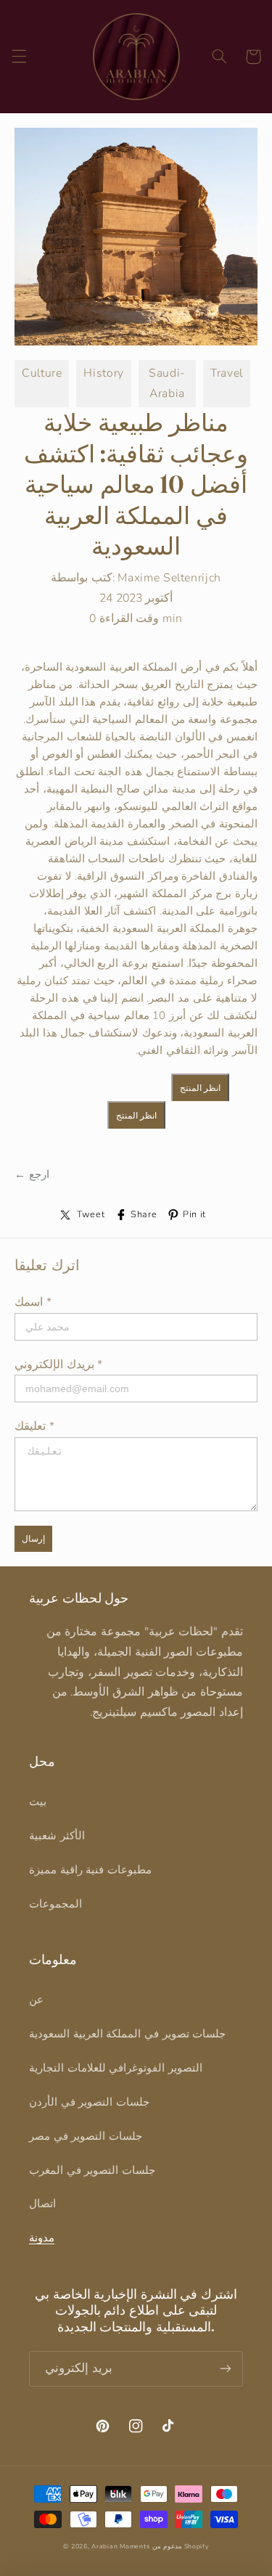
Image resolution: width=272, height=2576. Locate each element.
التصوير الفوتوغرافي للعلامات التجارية (116, 2068)
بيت (38, 1802)
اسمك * (33, 1302)
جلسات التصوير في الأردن (89, 2102)
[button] (19, 57)
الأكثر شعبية (57, 1836)
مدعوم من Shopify (181, 2546)
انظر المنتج (200, 1088)
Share (144, 1214)
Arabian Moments (120, 2546)
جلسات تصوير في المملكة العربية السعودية (127, 2034)
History (103, 373)
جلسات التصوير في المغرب (92, 2170)
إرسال (33, 1539)
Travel (227, 373)
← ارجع (32, 1174)
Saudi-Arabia (167, 383)
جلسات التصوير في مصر (86, 2136)
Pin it (194, 1214)
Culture (42, 373)
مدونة (42, 2238)
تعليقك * (34, 1426)
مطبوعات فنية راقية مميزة (90, 1870)
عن (36, 2000)
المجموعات (55, 1904)
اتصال (42, 2204)
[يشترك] (226, 2369)
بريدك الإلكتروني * (58, 1365)
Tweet (91, 1214)
